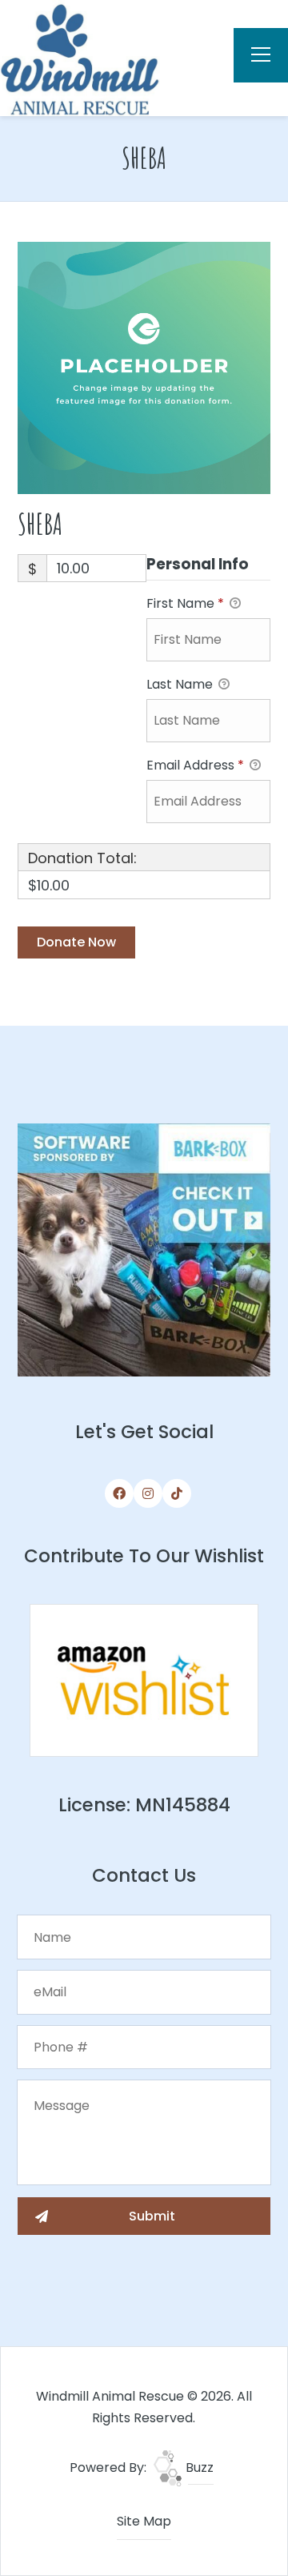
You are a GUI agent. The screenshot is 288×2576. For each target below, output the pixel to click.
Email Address (195, 765)
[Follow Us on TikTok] (177, 1493)
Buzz (198, 2467)
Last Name (181, 684)
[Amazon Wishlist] (144, 1680)
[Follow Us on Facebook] (119, 1493)
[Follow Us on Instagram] (148, 1493)
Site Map (144, 2521)
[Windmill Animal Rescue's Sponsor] (144, 1249)
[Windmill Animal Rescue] (80, 57)
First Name (185, 603)
